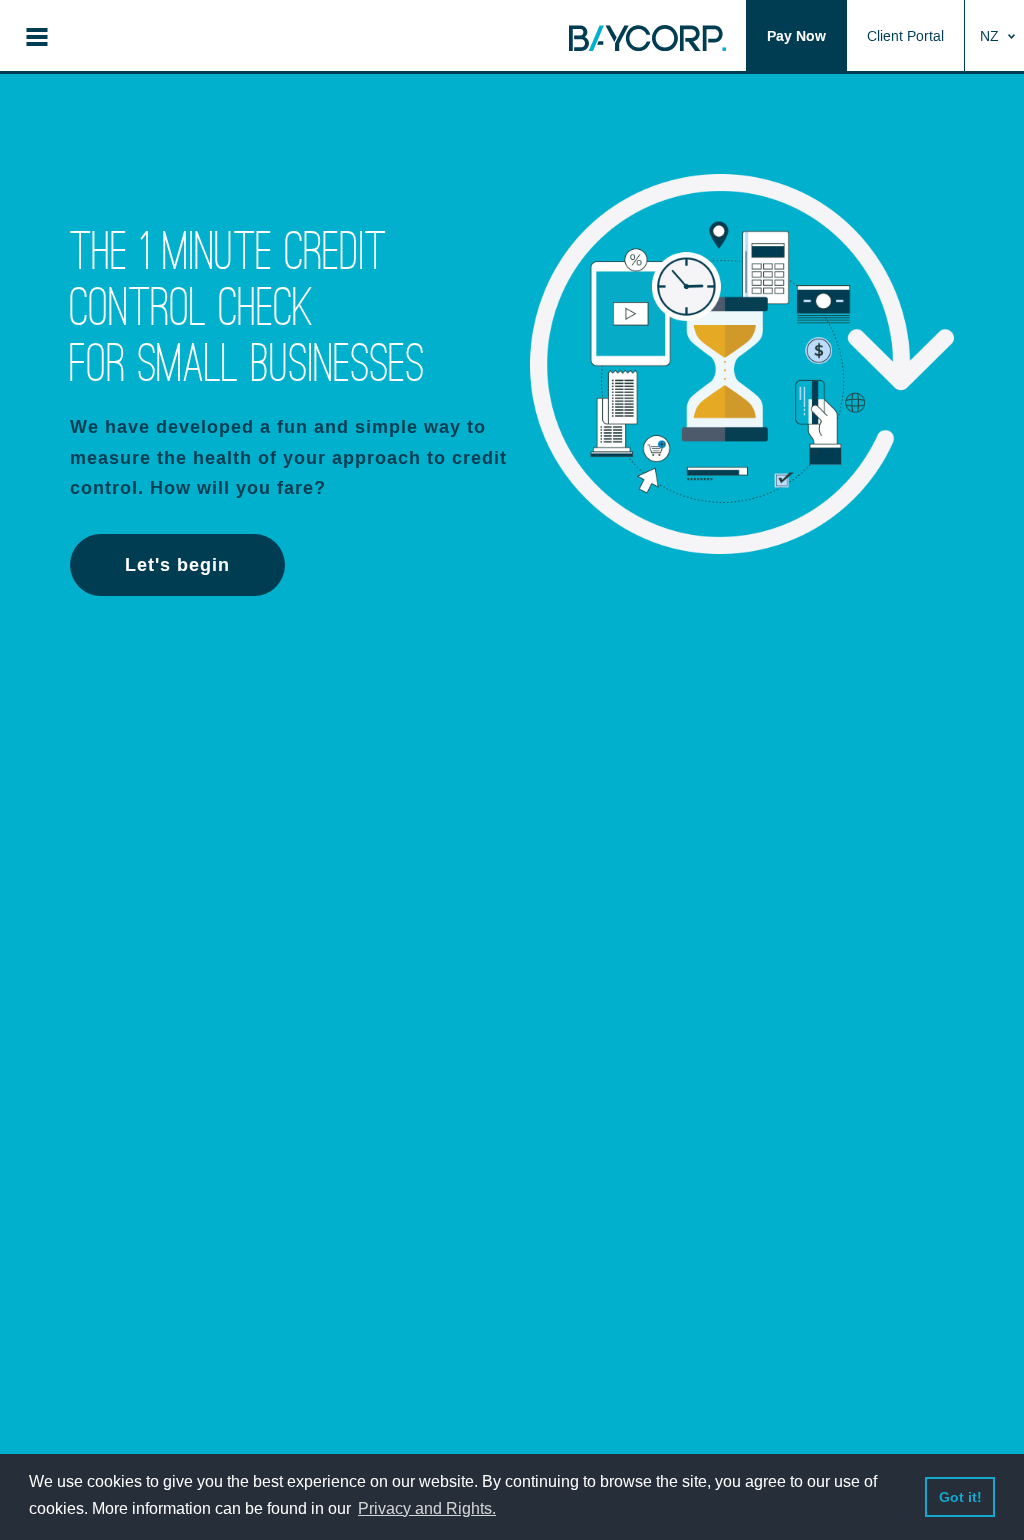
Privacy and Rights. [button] (427, 1508)
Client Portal (905, 37)
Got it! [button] (960, 1497)
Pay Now (796, 36)
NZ (991, 36)
